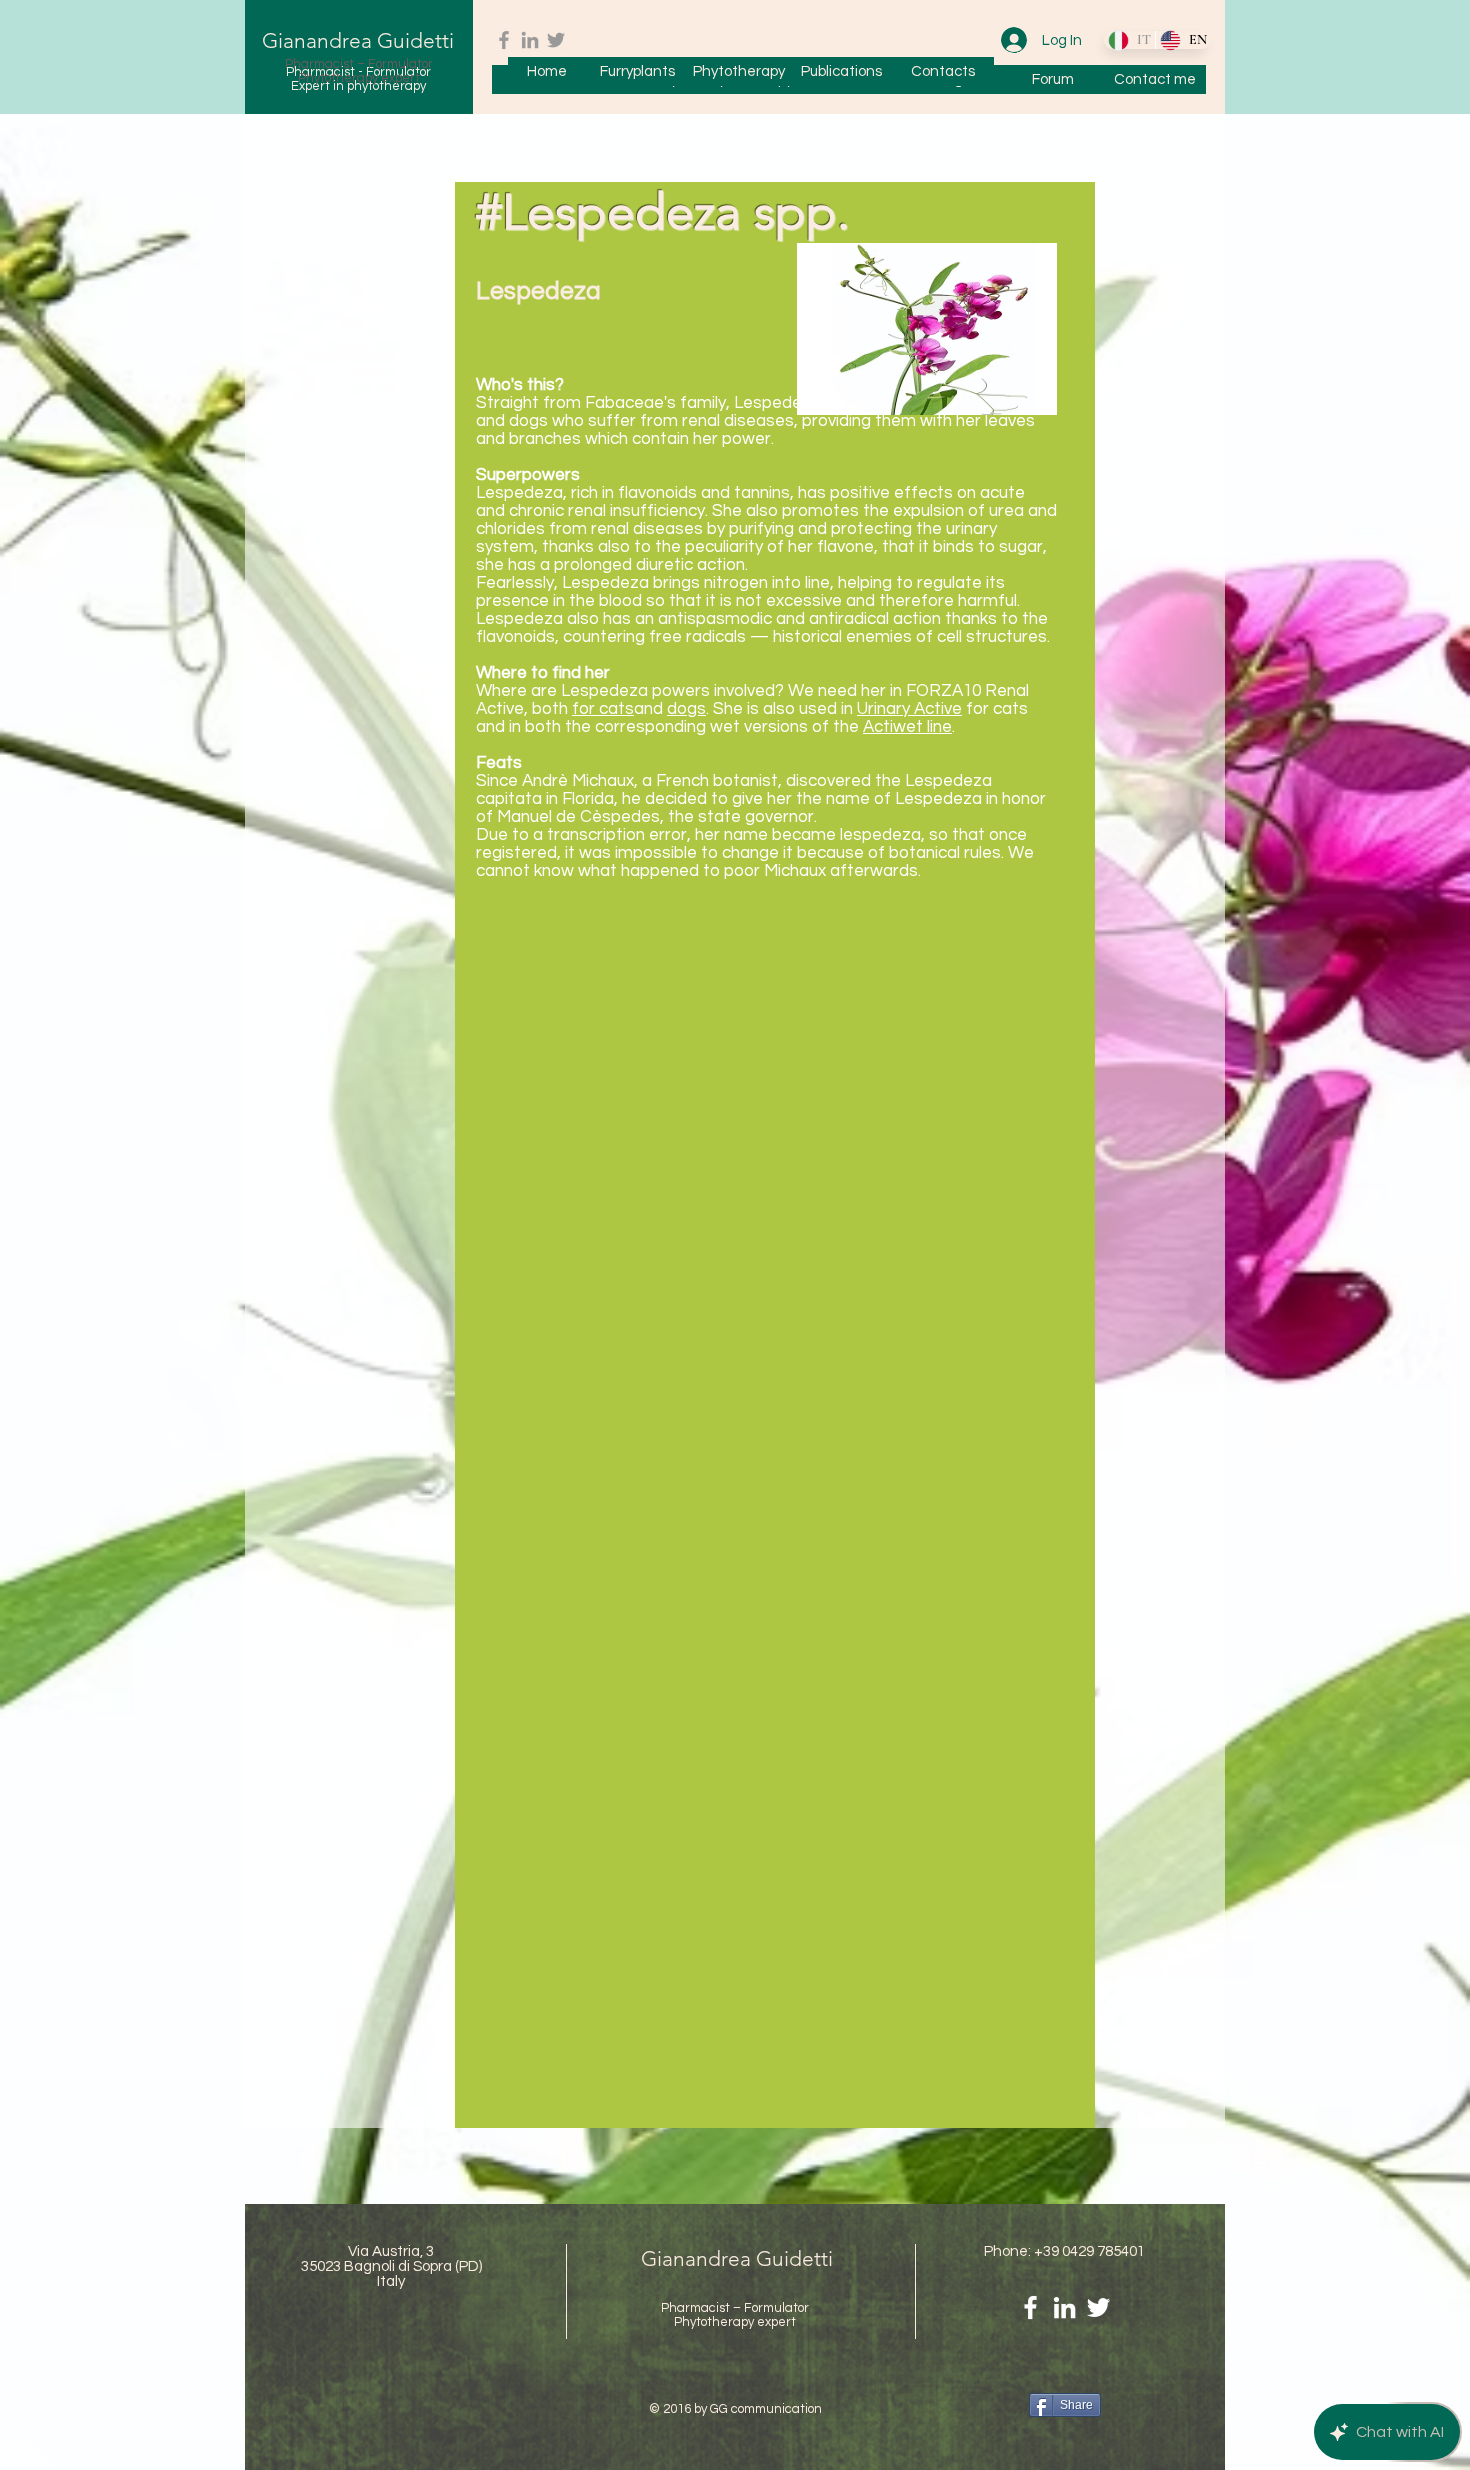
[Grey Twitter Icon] (556, 40)
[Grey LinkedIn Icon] (530, 40)
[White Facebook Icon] (1030, 2307)
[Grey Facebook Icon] (504, 40)
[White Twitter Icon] (1098, 2307)
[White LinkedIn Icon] (1064, 2307)
